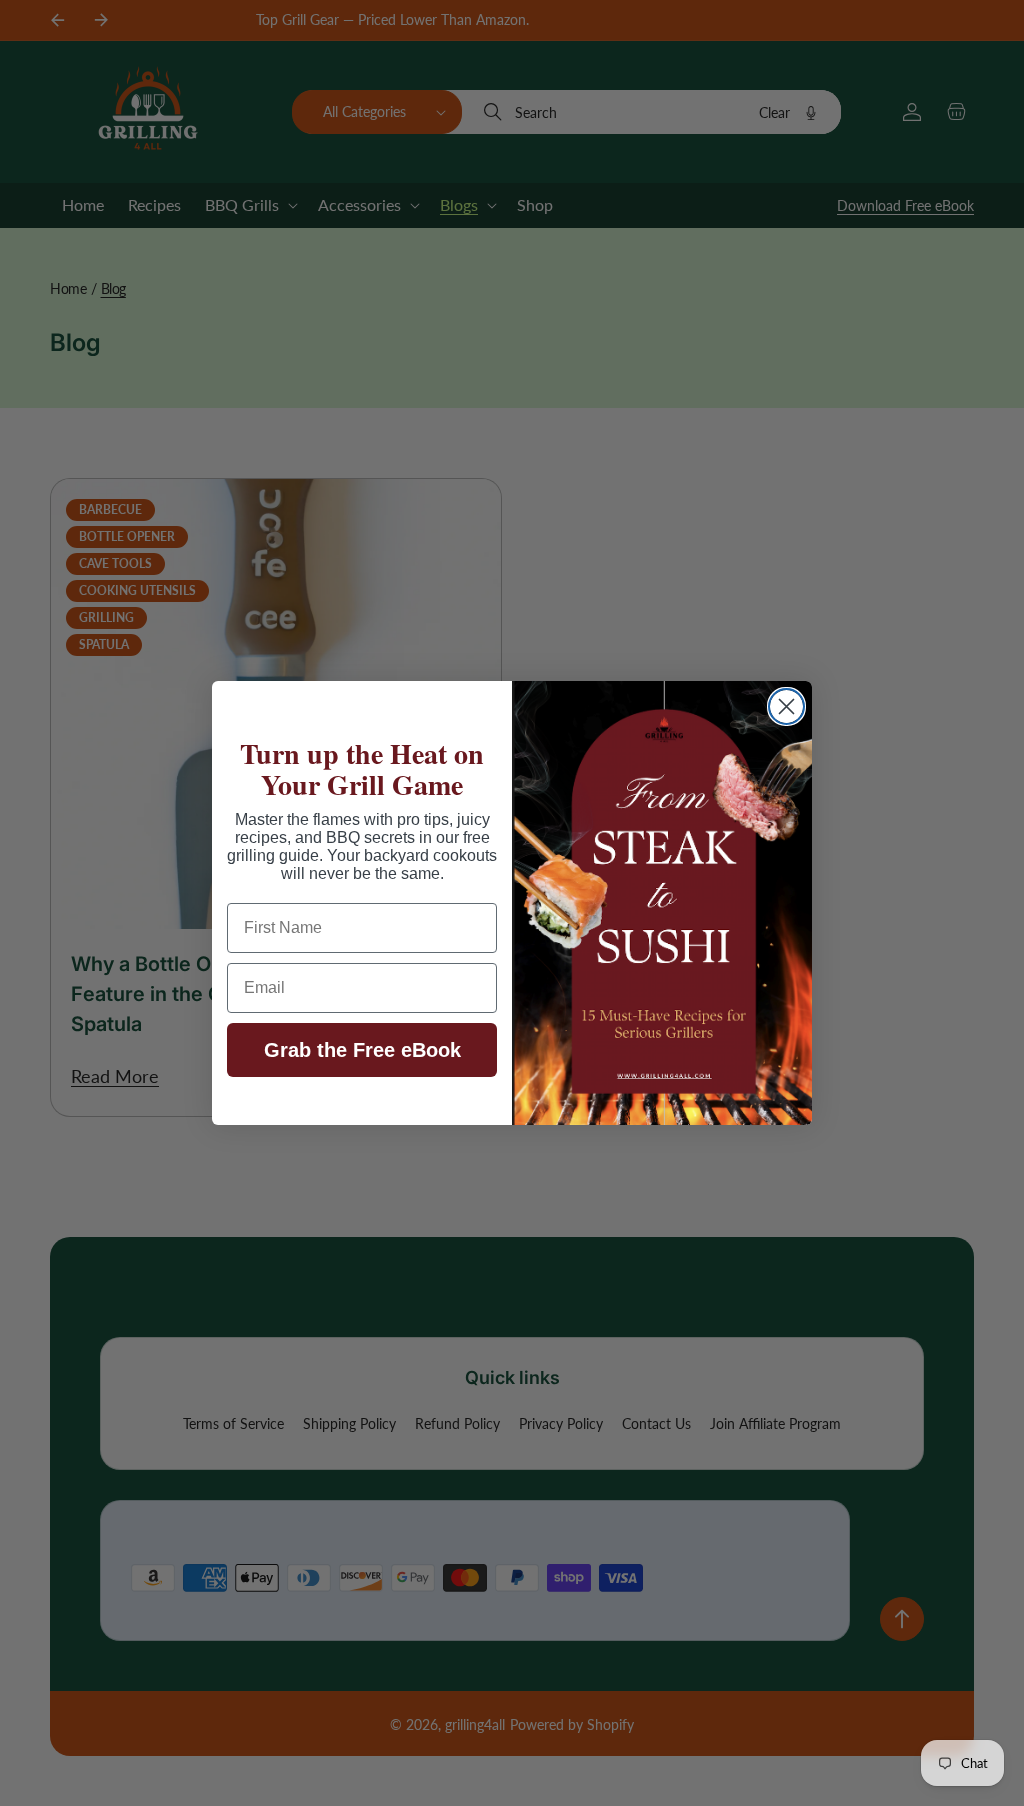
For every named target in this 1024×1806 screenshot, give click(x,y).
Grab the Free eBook (362, 1050)
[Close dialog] (786, 706)
